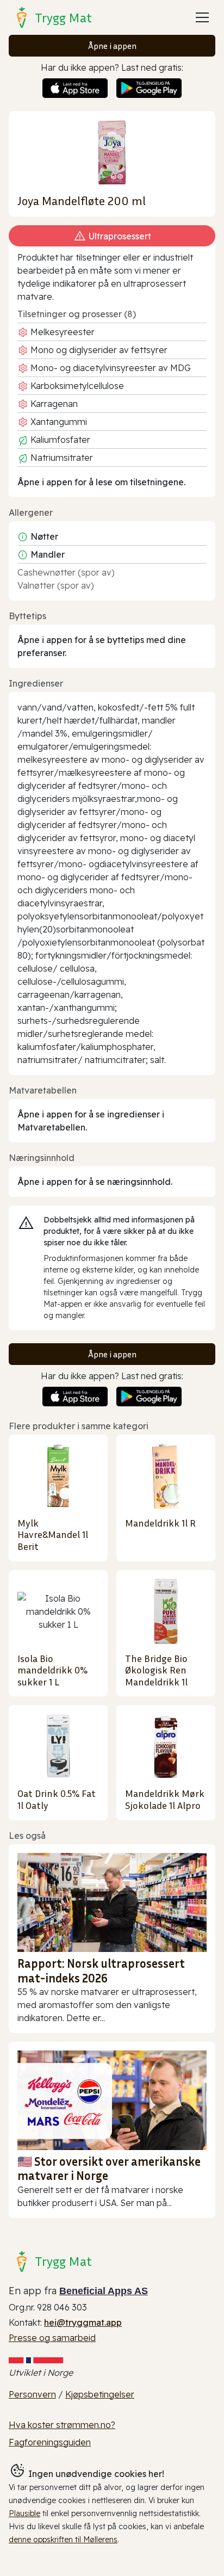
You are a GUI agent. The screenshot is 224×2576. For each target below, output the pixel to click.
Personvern (32, 2394)
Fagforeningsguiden (50, 2442)
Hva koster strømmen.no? (62, 2425)
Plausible (24, 2513)
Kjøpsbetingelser (100, 2394)
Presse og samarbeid (52, 2338)
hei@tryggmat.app (83, 2322)
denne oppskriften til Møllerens (63, 2540)
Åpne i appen (112, 46)
